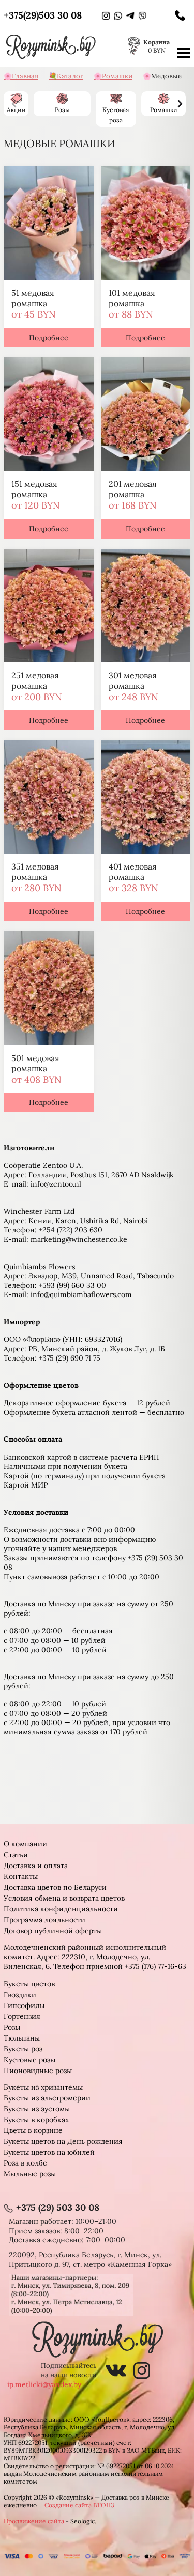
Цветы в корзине (33, 2130)
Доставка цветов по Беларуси (55, 1887)
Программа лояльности (44, 1920)
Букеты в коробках (36, 2120)
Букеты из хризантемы (43, 2087)
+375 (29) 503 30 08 (58, 2208)
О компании (25, 1844)
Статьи (16, 1855)
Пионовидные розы (38, 2071)
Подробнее (49, 338)
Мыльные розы (30, 2174)
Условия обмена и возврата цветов (64, 1898)
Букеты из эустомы (37, 2109)
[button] (180, 104)
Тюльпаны (22, 2038)
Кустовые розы (29, 2060)
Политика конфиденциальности (61, 1909)
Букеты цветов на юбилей (49, 2152)
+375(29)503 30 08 (43, 15)
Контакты (21, 1876)
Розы (12, 2027)
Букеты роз (23, 2049)
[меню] (184, 53)
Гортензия (22, 2016)
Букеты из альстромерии (47, 2098)
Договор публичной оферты (53, 1931)
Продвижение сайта (34, 2521)
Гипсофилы (24, 2005)
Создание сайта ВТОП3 (79, 2505)
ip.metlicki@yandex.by (44, 2384)
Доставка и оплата (36, 1866)
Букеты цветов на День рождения (63, 2141)
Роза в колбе (25, 2163)
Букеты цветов (29, 1984)
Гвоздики (20, 1995)
